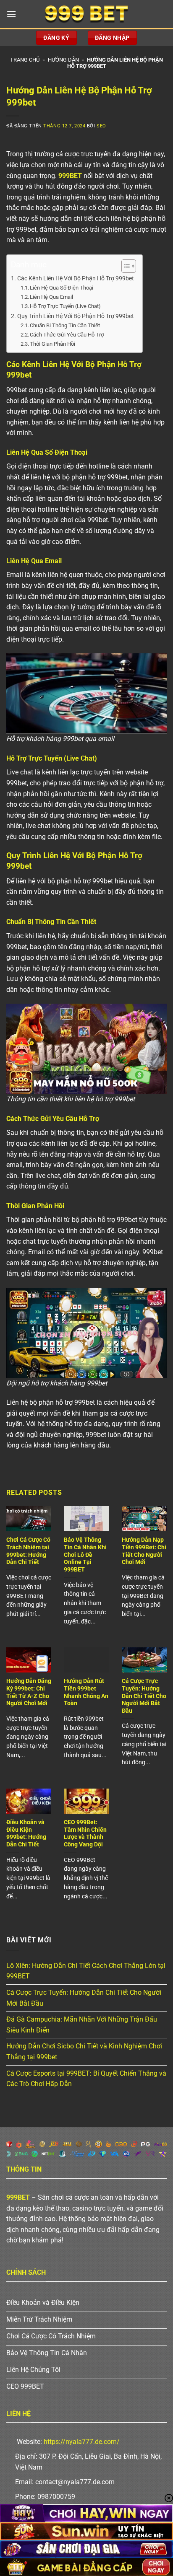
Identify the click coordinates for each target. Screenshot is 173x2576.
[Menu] (11, 14)
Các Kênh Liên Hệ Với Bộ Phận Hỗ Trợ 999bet (76, 278)
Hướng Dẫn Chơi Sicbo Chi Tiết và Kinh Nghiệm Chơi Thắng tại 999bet (84, 2052)
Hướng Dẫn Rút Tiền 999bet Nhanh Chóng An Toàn (86, 1692)
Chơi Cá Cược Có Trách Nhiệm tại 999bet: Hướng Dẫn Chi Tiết (28, 1551)
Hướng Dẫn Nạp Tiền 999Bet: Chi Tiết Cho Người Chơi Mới (144, 1551)
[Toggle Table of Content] (125, 266)
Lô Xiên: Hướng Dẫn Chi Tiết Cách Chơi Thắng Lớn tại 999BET (86, 1971)
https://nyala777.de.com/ (82, 2442)
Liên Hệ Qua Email (51, 297)
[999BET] (86, 14)
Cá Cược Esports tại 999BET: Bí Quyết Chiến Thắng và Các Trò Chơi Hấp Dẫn (86, 2079)
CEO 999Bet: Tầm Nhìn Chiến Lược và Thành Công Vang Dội (85, 1833)
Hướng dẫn (63, 60)
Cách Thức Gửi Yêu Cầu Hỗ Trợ (67, 335)
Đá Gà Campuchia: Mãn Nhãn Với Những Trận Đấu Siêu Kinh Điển (82, 2025)
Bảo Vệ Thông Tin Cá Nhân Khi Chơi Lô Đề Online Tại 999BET (85, 1555)
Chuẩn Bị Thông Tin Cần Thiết (65, 325)
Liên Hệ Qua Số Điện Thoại (62, 288)
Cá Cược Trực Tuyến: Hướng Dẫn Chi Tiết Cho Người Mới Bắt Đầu (144, 1696)
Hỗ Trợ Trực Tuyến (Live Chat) (65, 306)
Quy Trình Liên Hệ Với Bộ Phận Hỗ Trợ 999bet (76, 316)
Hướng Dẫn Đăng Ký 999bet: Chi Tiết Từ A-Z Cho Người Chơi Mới (29, 1692)
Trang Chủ (25, 60)
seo (101, 126)
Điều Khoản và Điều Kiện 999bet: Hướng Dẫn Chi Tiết (26, 1833)
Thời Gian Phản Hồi (52, 344)
